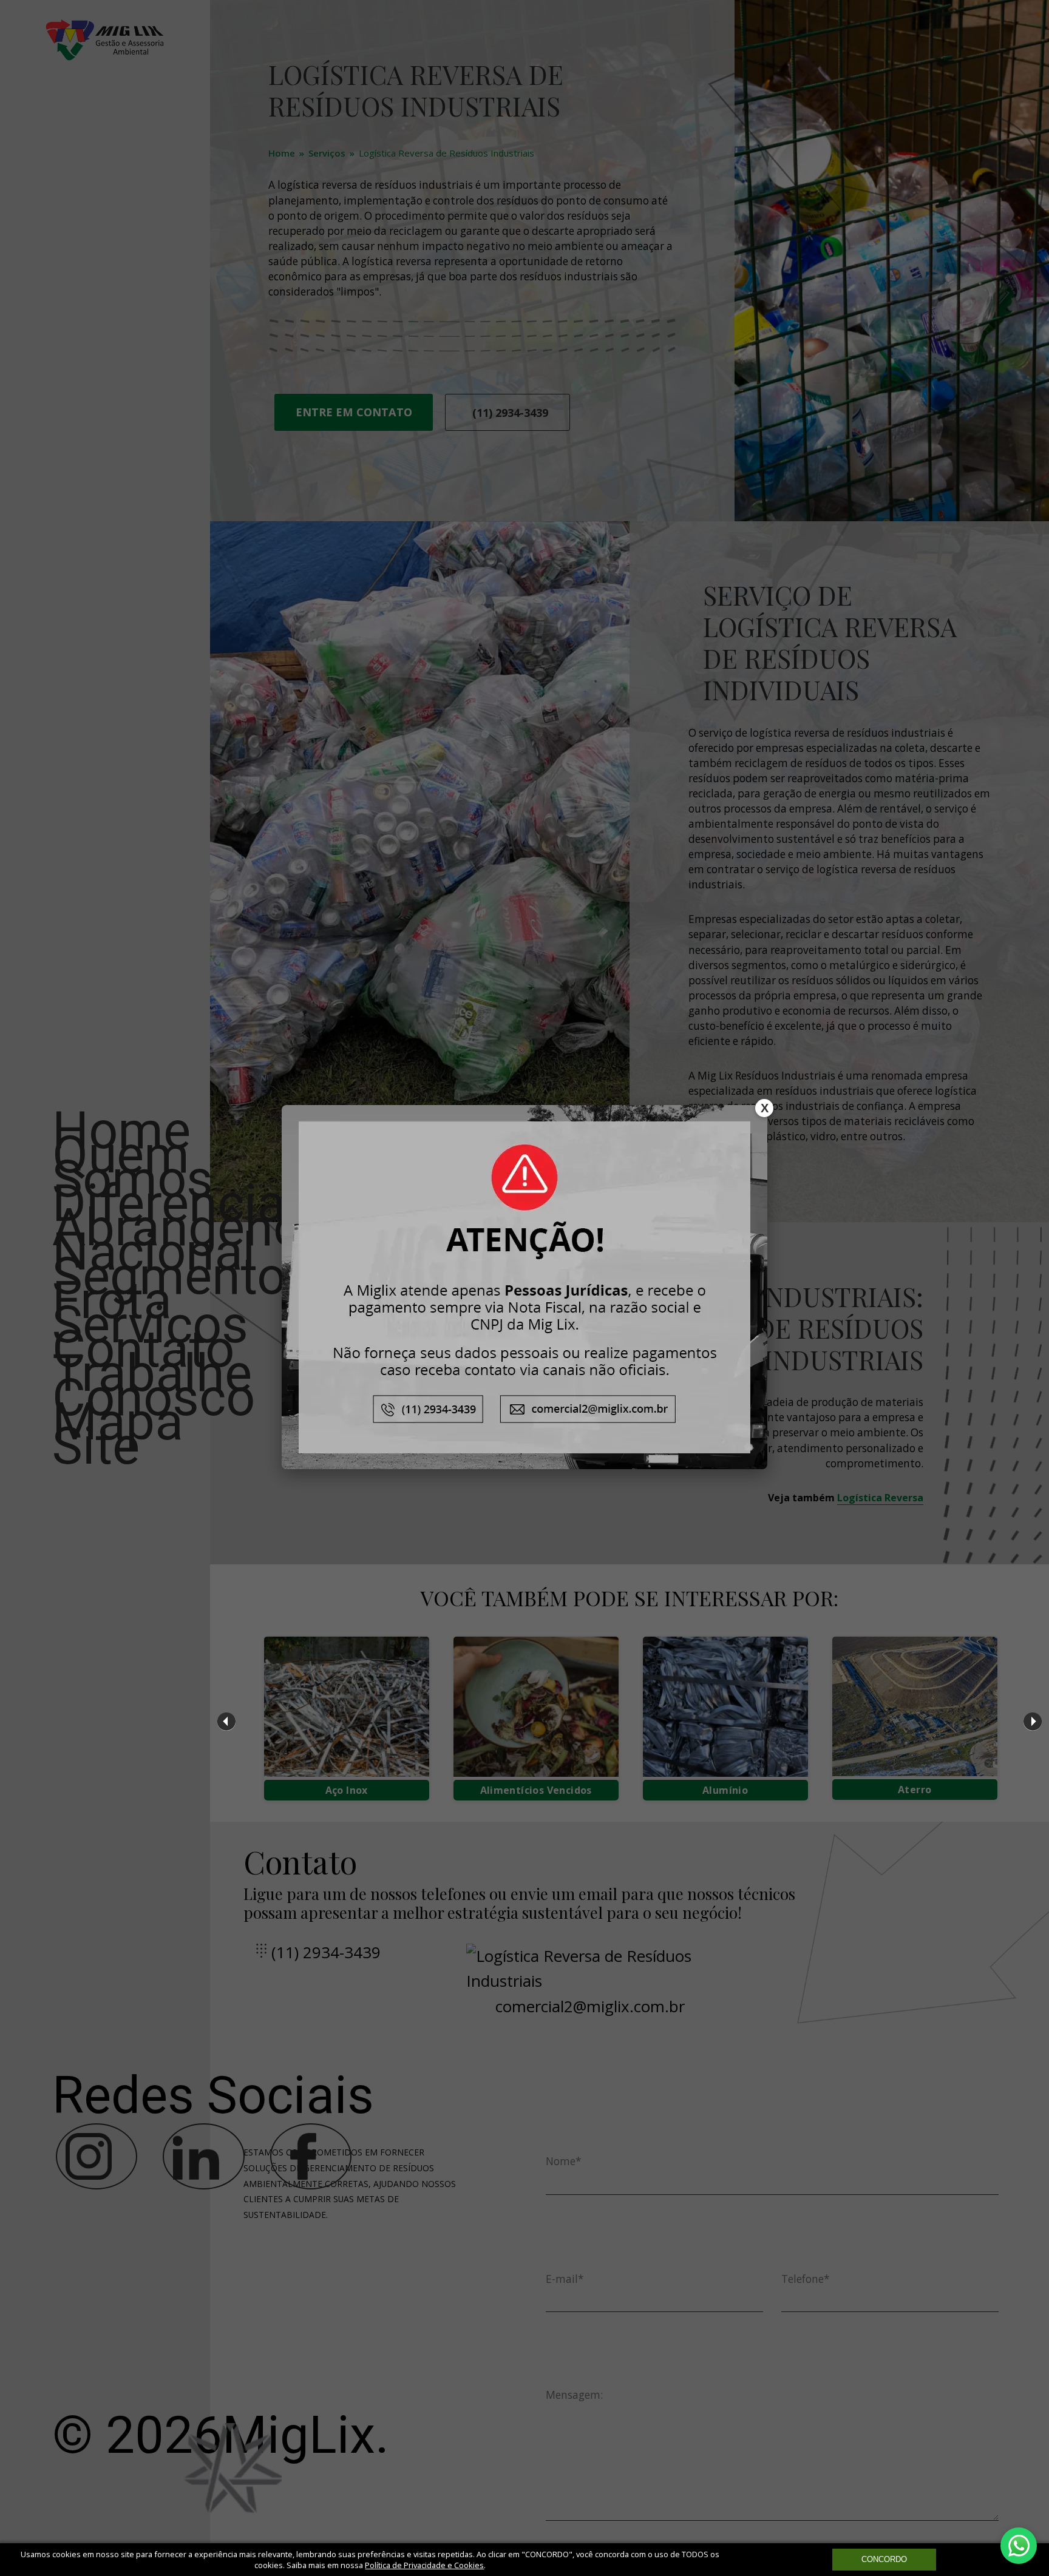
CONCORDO (884, 2559)
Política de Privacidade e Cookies (424, 2565)
